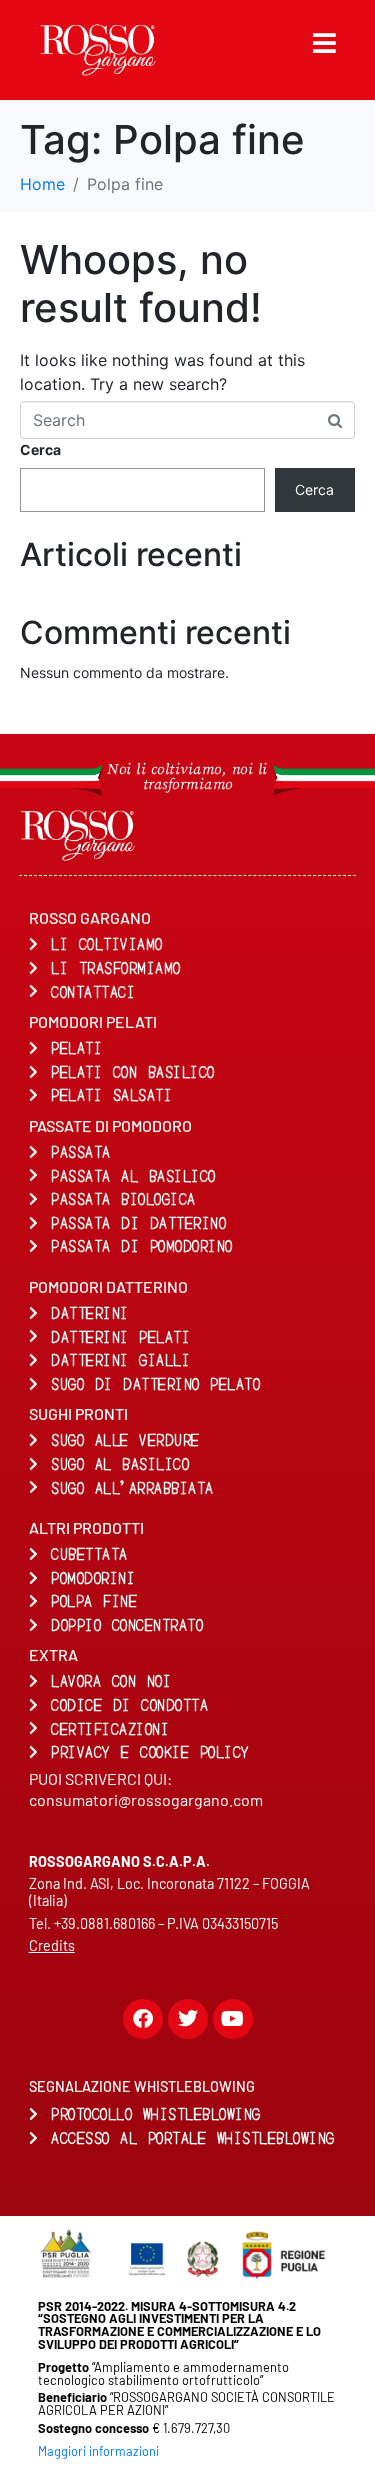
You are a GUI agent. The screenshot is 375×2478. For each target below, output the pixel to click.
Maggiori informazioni (98, 2451)
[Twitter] (188, 2019)
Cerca (40, 449)
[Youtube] (233, 2019)
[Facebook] (143, 2019)
